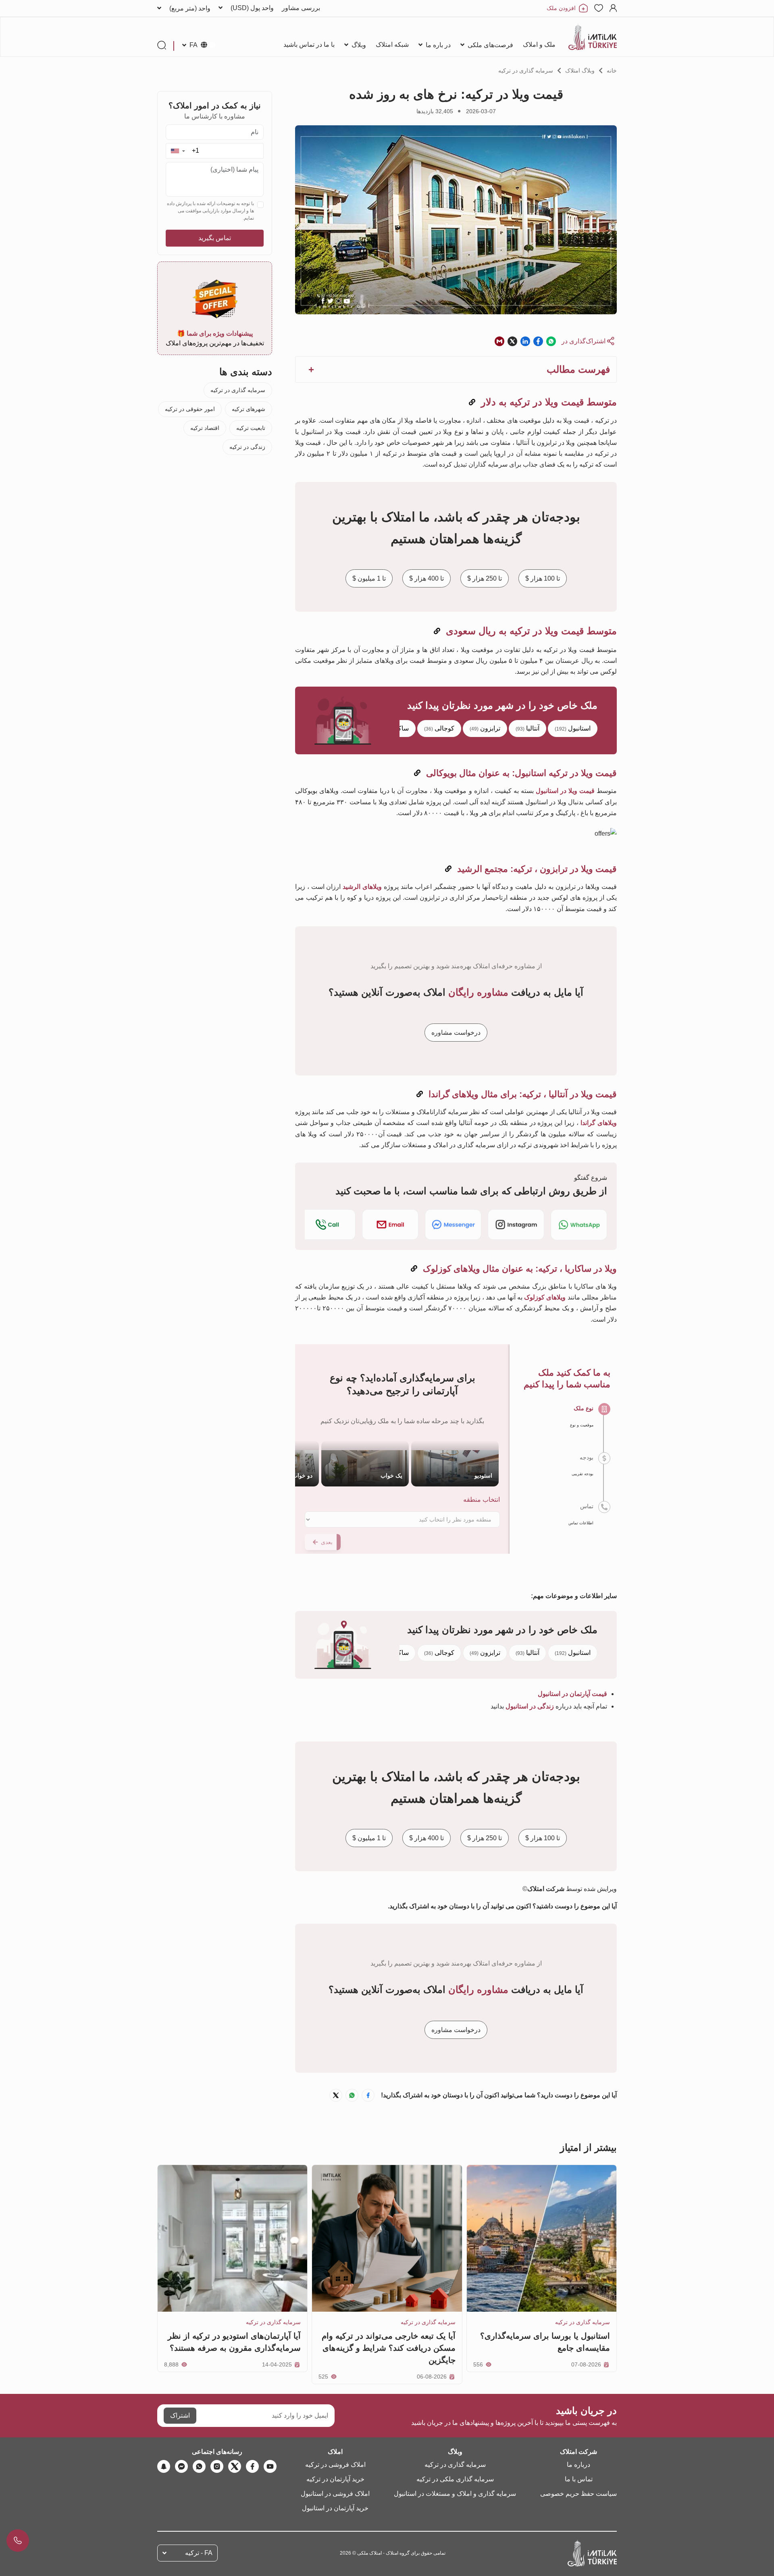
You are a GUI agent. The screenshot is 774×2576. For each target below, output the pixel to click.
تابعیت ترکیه (251, 428)
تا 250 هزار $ (485, 578)
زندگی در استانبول (530, 1706)
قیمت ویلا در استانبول (565, 791)
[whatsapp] (199, 2466)
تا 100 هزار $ (543, 578)
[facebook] (252, 2466)
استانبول (573, 729)
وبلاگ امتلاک (580, 71)
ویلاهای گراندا (599, 1123)
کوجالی (439, 729)
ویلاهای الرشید (362, 887)
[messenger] (181, 2466)
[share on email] (499, 341)
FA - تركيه (199, 2553)
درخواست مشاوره (456, 1032)
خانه (612, 71)
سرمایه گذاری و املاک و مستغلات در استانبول (455, 2494)
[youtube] (270, 2466)
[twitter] (235, 2466)
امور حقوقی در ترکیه (190, 409)
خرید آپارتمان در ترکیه (335, 2479)
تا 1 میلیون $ (369, 578)
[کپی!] (472, 402)
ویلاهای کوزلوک (545, 1297)
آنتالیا (527, 729)
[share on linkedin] (525, 341)
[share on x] (512, 341)
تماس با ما (579, 2479)
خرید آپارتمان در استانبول (335, 2508)
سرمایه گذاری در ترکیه (526, 71)
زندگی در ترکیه (247, 447)
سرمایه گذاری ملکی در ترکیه (455, 2479)
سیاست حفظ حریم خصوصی (578, 2494)
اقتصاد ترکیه (205, 428)
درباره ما (578, 2465)
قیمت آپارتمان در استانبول (572, 1694)
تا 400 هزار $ (427, 578)
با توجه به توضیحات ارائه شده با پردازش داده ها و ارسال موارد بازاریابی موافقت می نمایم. (210, 211)
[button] (178, 151)
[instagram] (217, 2466)
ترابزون (485, 729)
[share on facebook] (538, 341)
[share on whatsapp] (551, 341)
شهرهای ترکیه (249, 409)
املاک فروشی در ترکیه (335, 2465)
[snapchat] (164, 2466)
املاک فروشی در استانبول (335, 2494)
